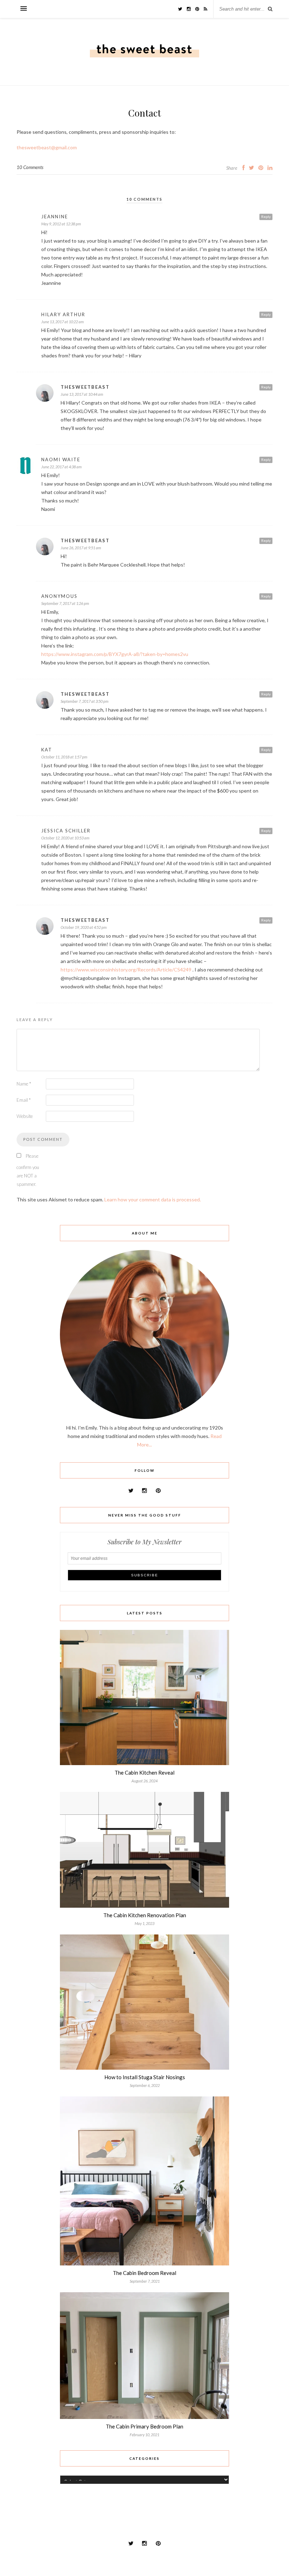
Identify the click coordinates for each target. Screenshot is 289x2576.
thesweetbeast (85, 387)
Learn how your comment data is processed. (153, 1199)
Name (24, 1084)
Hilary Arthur (63, 314)
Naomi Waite (61, 459)
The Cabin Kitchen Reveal (144, 1772)
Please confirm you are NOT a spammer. (28, 1170)
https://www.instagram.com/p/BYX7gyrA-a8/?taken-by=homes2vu (115, 654)
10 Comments (30, 167)
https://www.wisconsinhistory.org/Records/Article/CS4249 (126, 970)
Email (24, 1100)
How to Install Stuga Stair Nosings (145, 2077)
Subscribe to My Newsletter (144, 1542)
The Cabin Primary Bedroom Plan (144, 2426)
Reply (266, 217)
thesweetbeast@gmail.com (47, 147)
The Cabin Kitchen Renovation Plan (145, 1915)
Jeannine (55, 217)
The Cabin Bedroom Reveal (144, 2273)
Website (25, 1116)
